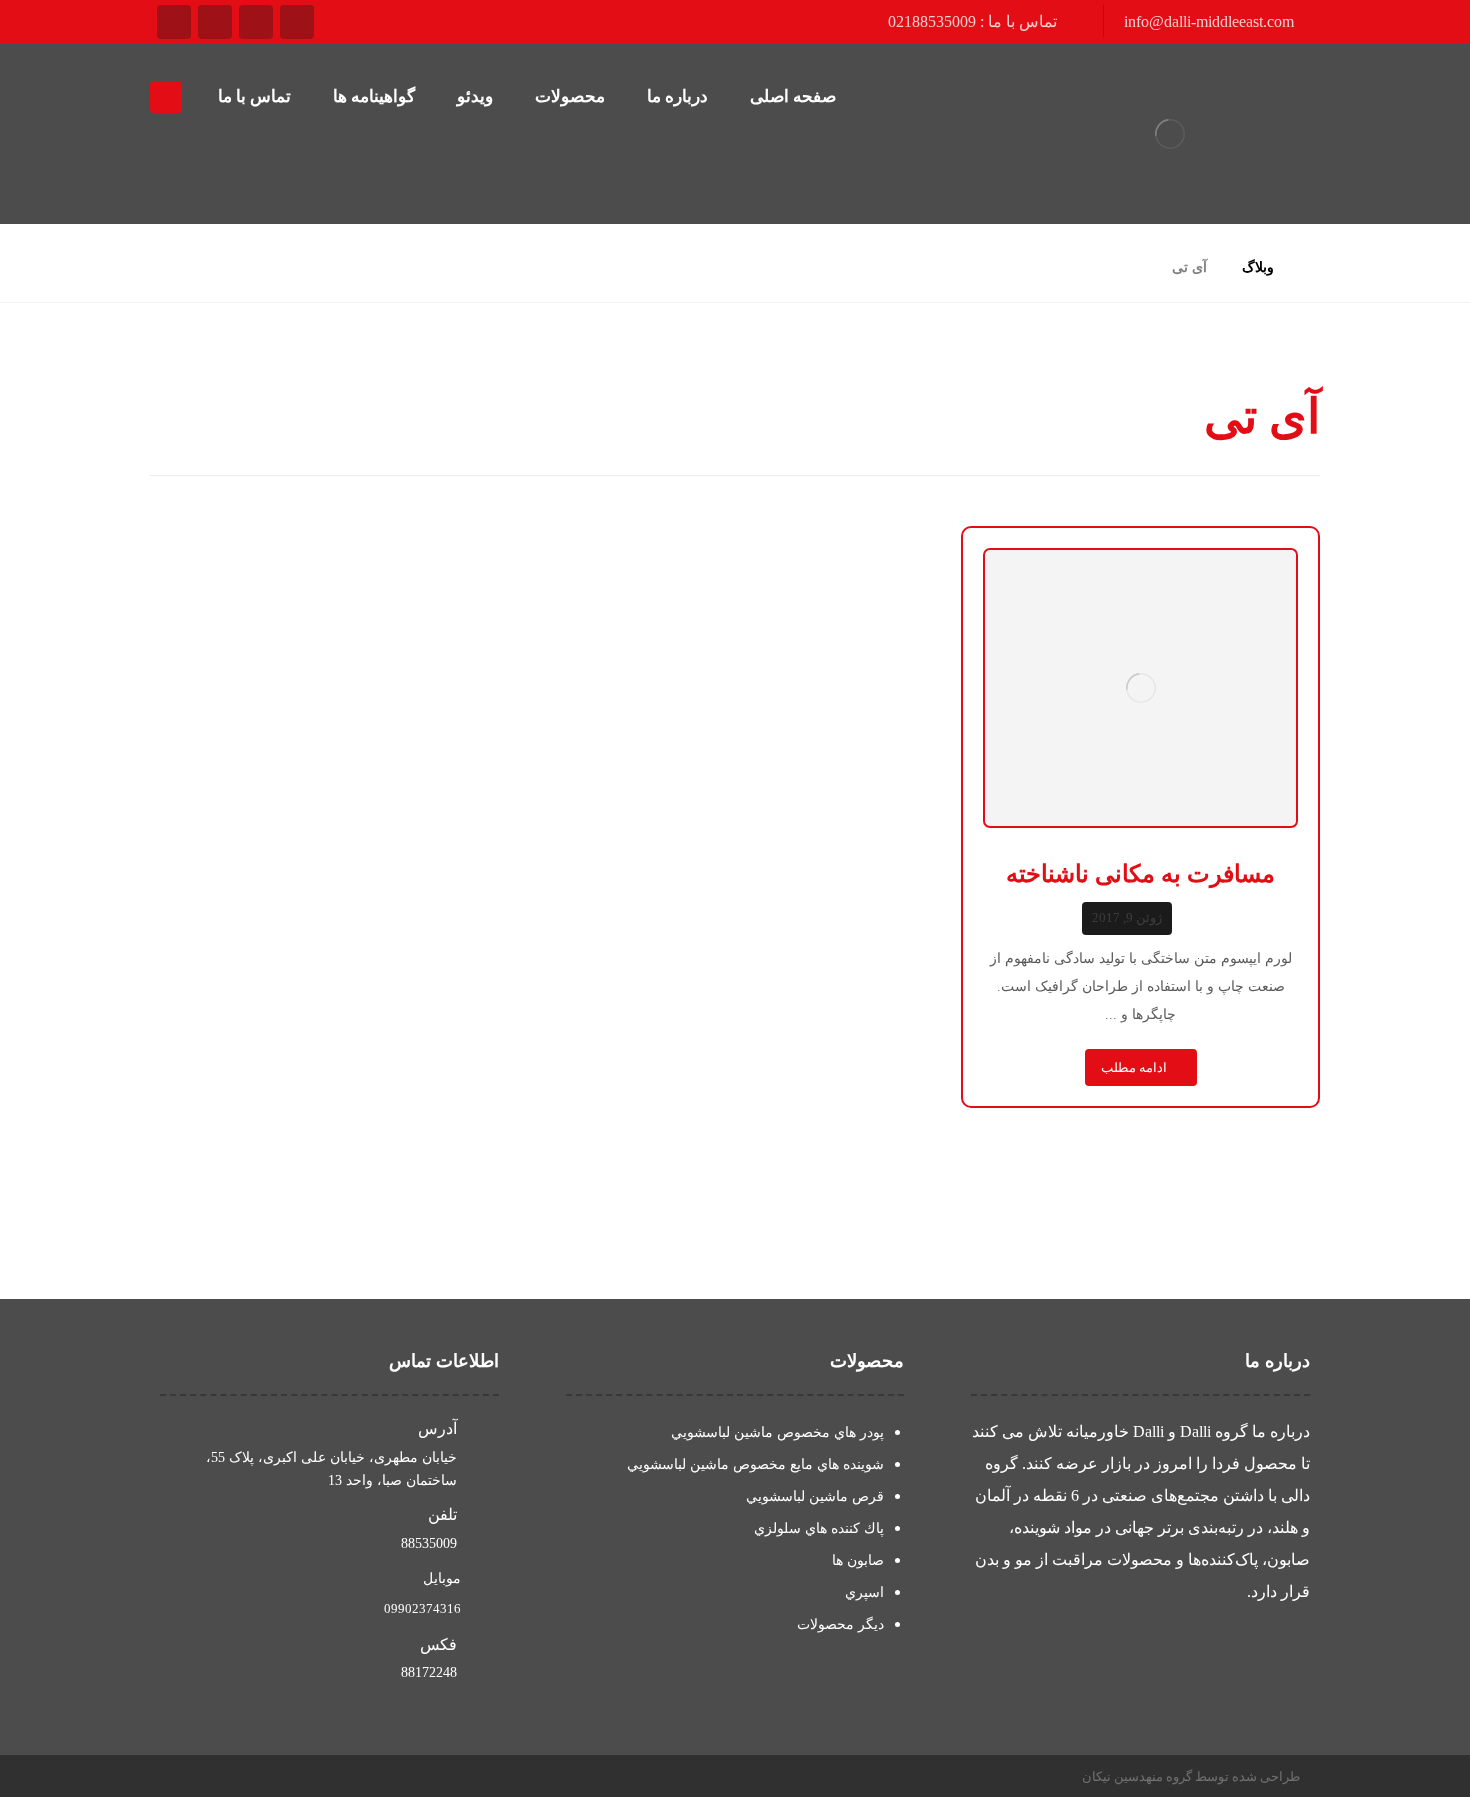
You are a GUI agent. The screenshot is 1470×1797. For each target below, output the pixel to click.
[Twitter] (256, 22)
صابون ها (858, 1560)
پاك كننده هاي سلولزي (819, 1528)
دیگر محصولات (840, 1624)
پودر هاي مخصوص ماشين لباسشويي (777, 1432)
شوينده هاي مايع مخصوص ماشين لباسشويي (755, 1464)
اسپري (864, 1592)
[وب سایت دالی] (1170, 134)
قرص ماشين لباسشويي (815, 1496)
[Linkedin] (215, 22)
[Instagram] (174, 22)
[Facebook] (297, 22)
